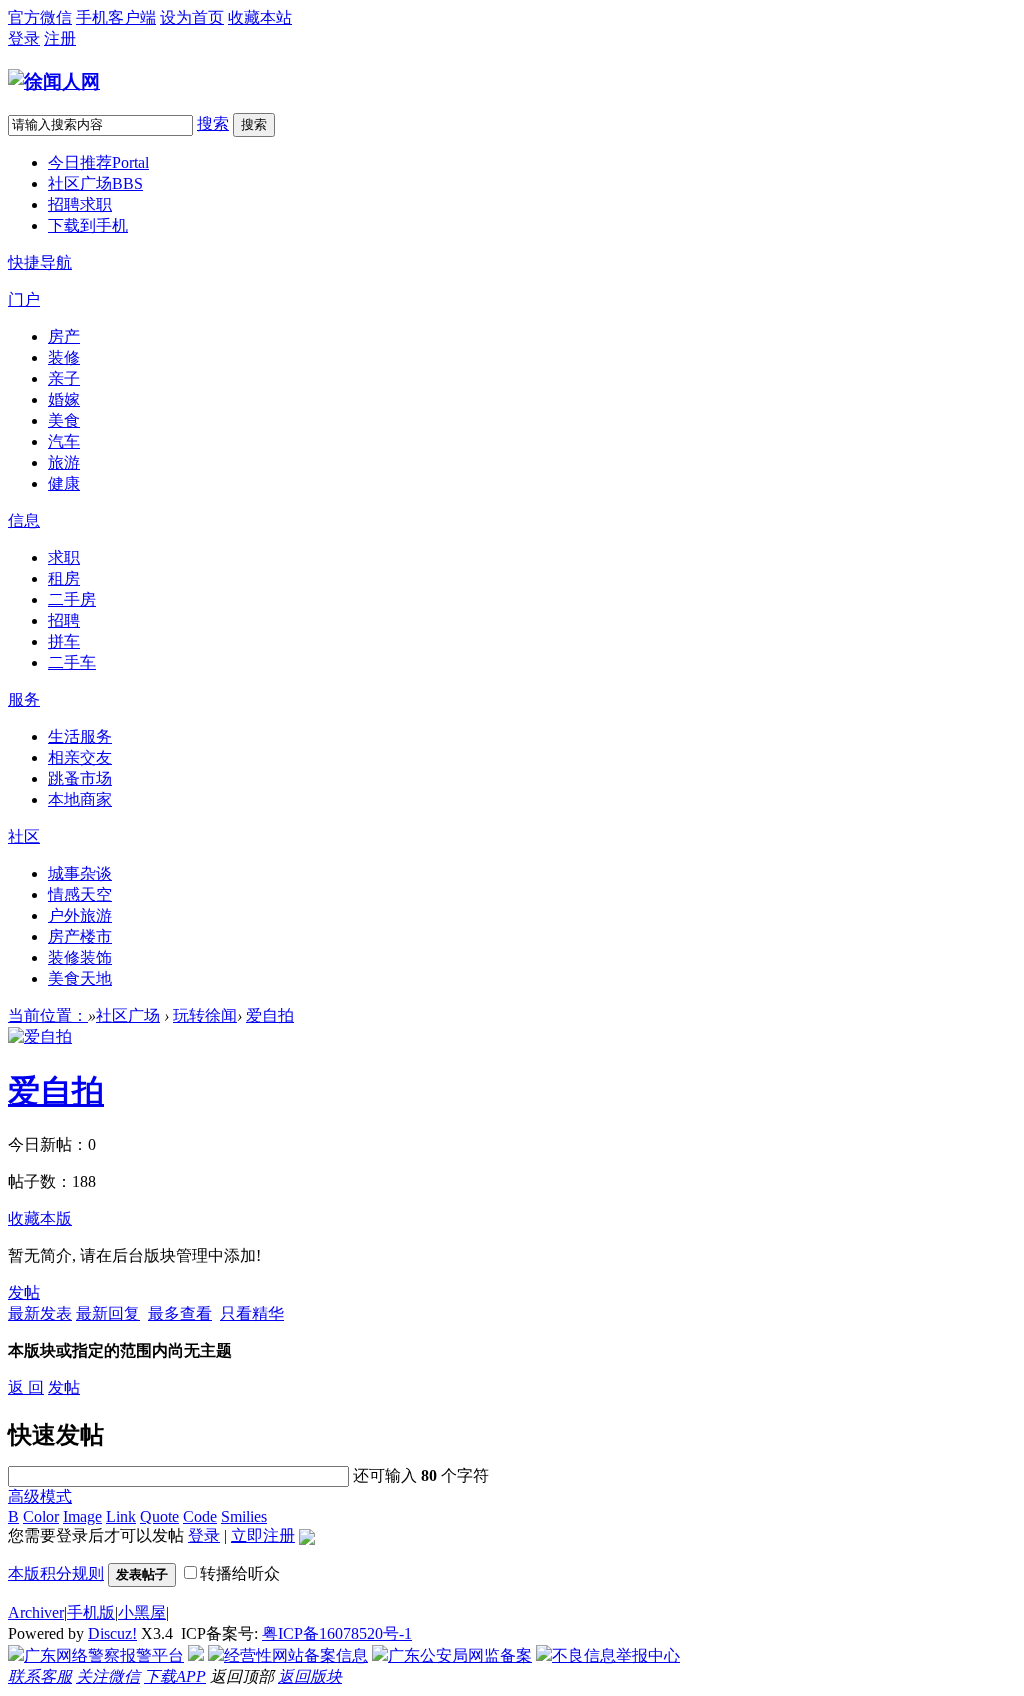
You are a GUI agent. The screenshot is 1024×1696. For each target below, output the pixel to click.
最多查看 (180, 1313)
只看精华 (252, 1313)
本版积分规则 (56, 1573)
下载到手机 (88, 225)
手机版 (91, 1612)
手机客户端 (116, 17)
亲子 (64, 378)
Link (121, 1516)
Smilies (244, 1516)
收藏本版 (40, 1218)
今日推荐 (98, 162)
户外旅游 (80, 915)
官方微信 (40, 17)
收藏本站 (260, 17)
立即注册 (263, 1535)
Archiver (36, 1612)
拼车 (64, 641)
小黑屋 (142, 1612)
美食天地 (80, 978)
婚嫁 (64, 399)
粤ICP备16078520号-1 (337, 1633)
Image (82, 1516)
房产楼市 (80, 936)
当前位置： (48, 1015)
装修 (64, 357)
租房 (64, 578)
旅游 (64, 462)
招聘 (64, 620)
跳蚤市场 (80, 778)
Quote (159, 1516)
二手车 (72, 662)
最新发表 (40, 1313)
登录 (24, 38)
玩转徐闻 (205, 1015)
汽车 (64, 441)
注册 (60, 38)
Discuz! (112, 1633)
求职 (64, 557)
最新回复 (108, 1313)
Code (200, 1516)
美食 (64, 420)
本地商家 (80, 799)
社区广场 (95, 183)
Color (41, 1516)
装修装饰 (80, 957)
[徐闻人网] (54, 81)
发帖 (24, 1292)
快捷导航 (40, 262)
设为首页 (192, 17)
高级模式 (40, 1496)
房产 (64, 336)
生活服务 (80, 736)
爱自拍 (270, 1015)
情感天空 (80, 894)
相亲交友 (80, 757)
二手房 (72, 599)
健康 (64, 483)
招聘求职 (80, 204)
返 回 (26, 1387)
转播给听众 (240, 1573)
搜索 (213, 123)
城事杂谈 (80, 873)
